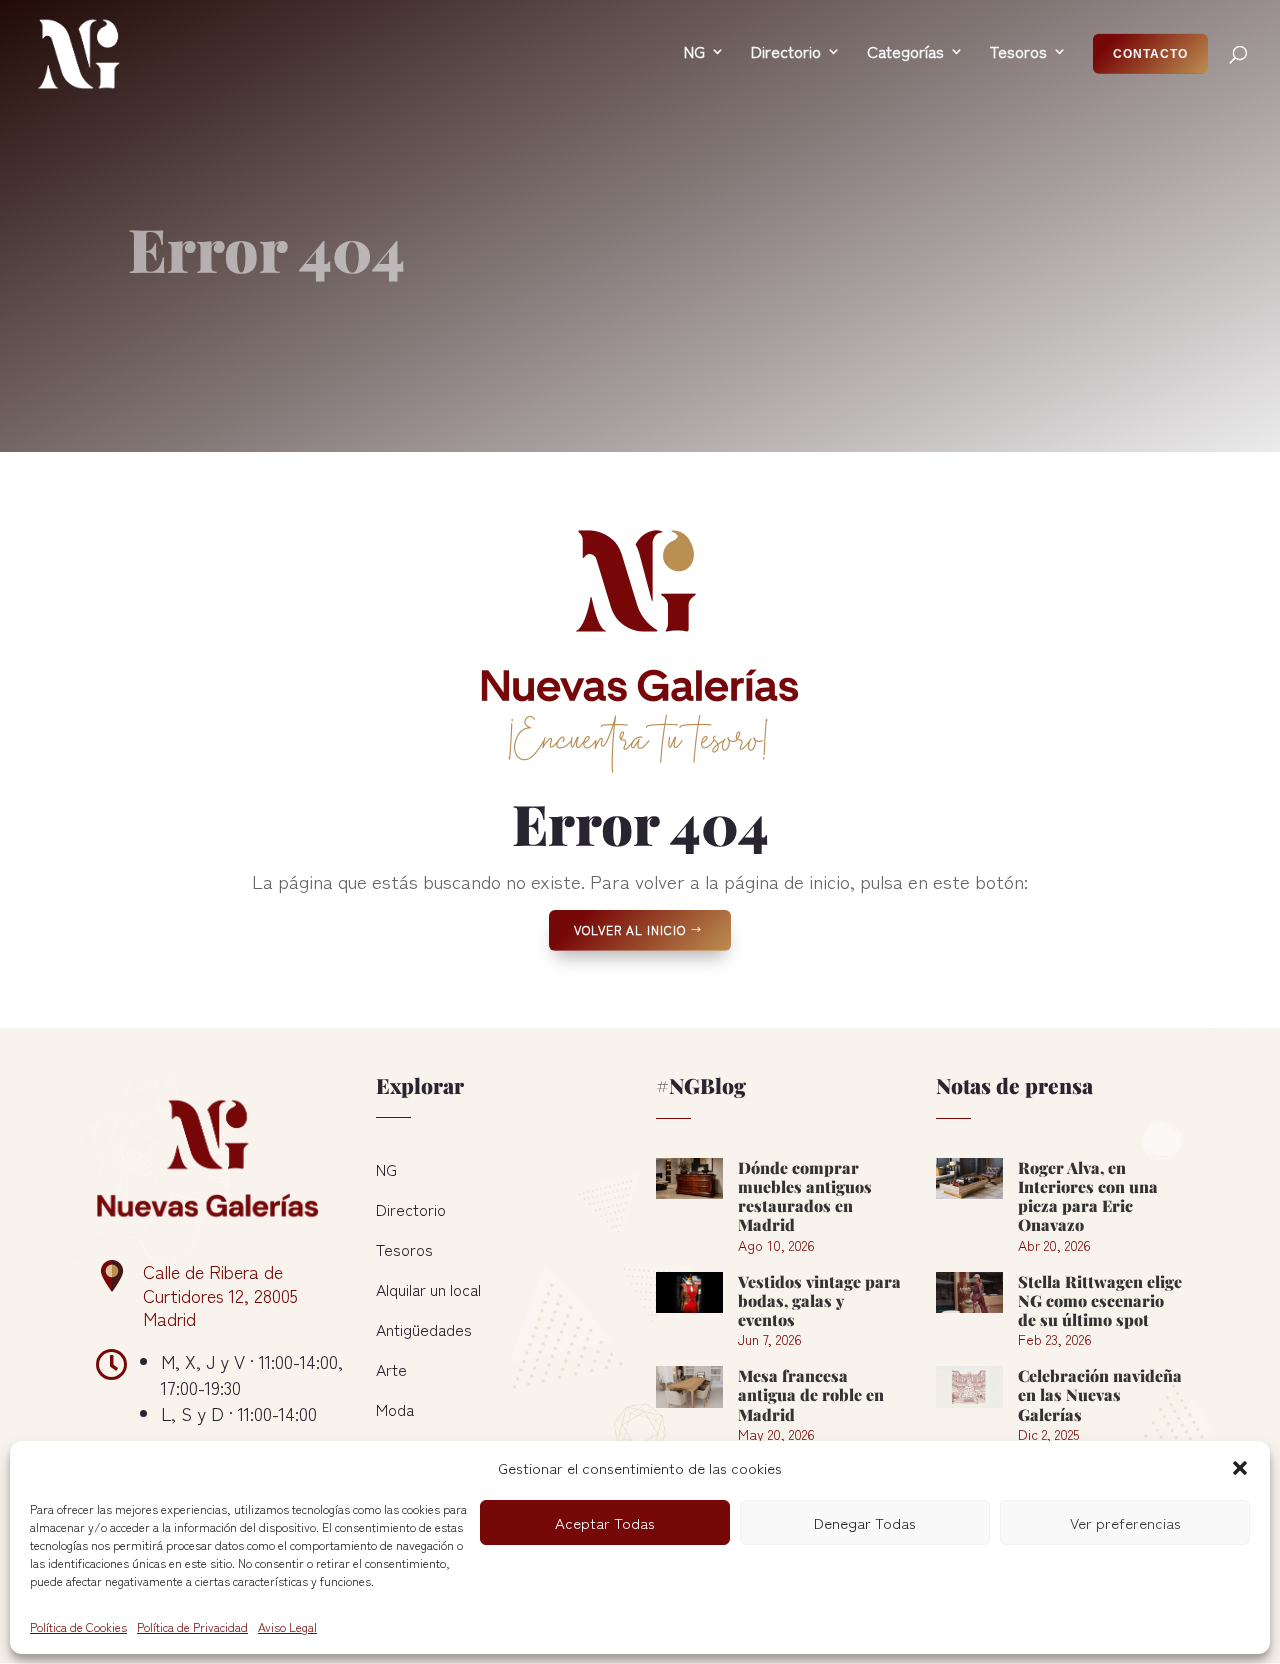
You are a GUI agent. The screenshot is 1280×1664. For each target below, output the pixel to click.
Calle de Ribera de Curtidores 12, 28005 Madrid (220, 1295)
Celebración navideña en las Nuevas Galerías (1100, 1394)
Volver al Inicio (630, 929)
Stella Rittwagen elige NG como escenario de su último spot (1100, 1300)
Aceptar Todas (605, 1522)
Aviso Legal (287, 1626)
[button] (1240, 1468)
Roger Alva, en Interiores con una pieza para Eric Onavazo (1088, 1196)
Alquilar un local (428, 1289)
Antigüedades (424, 1329)
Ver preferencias (1125, 1522)
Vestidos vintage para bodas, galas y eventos (819, 1300)
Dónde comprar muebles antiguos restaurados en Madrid (805, 1196)
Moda (395, 1409)
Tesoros (404, 1249)
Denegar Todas (865, 1522)
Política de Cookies (78, 1626)
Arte (391, 1369)
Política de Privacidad (192, 1626)
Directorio (411, 1209)
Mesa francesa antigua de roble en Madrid (811, 1394)
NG (386, 1169)
